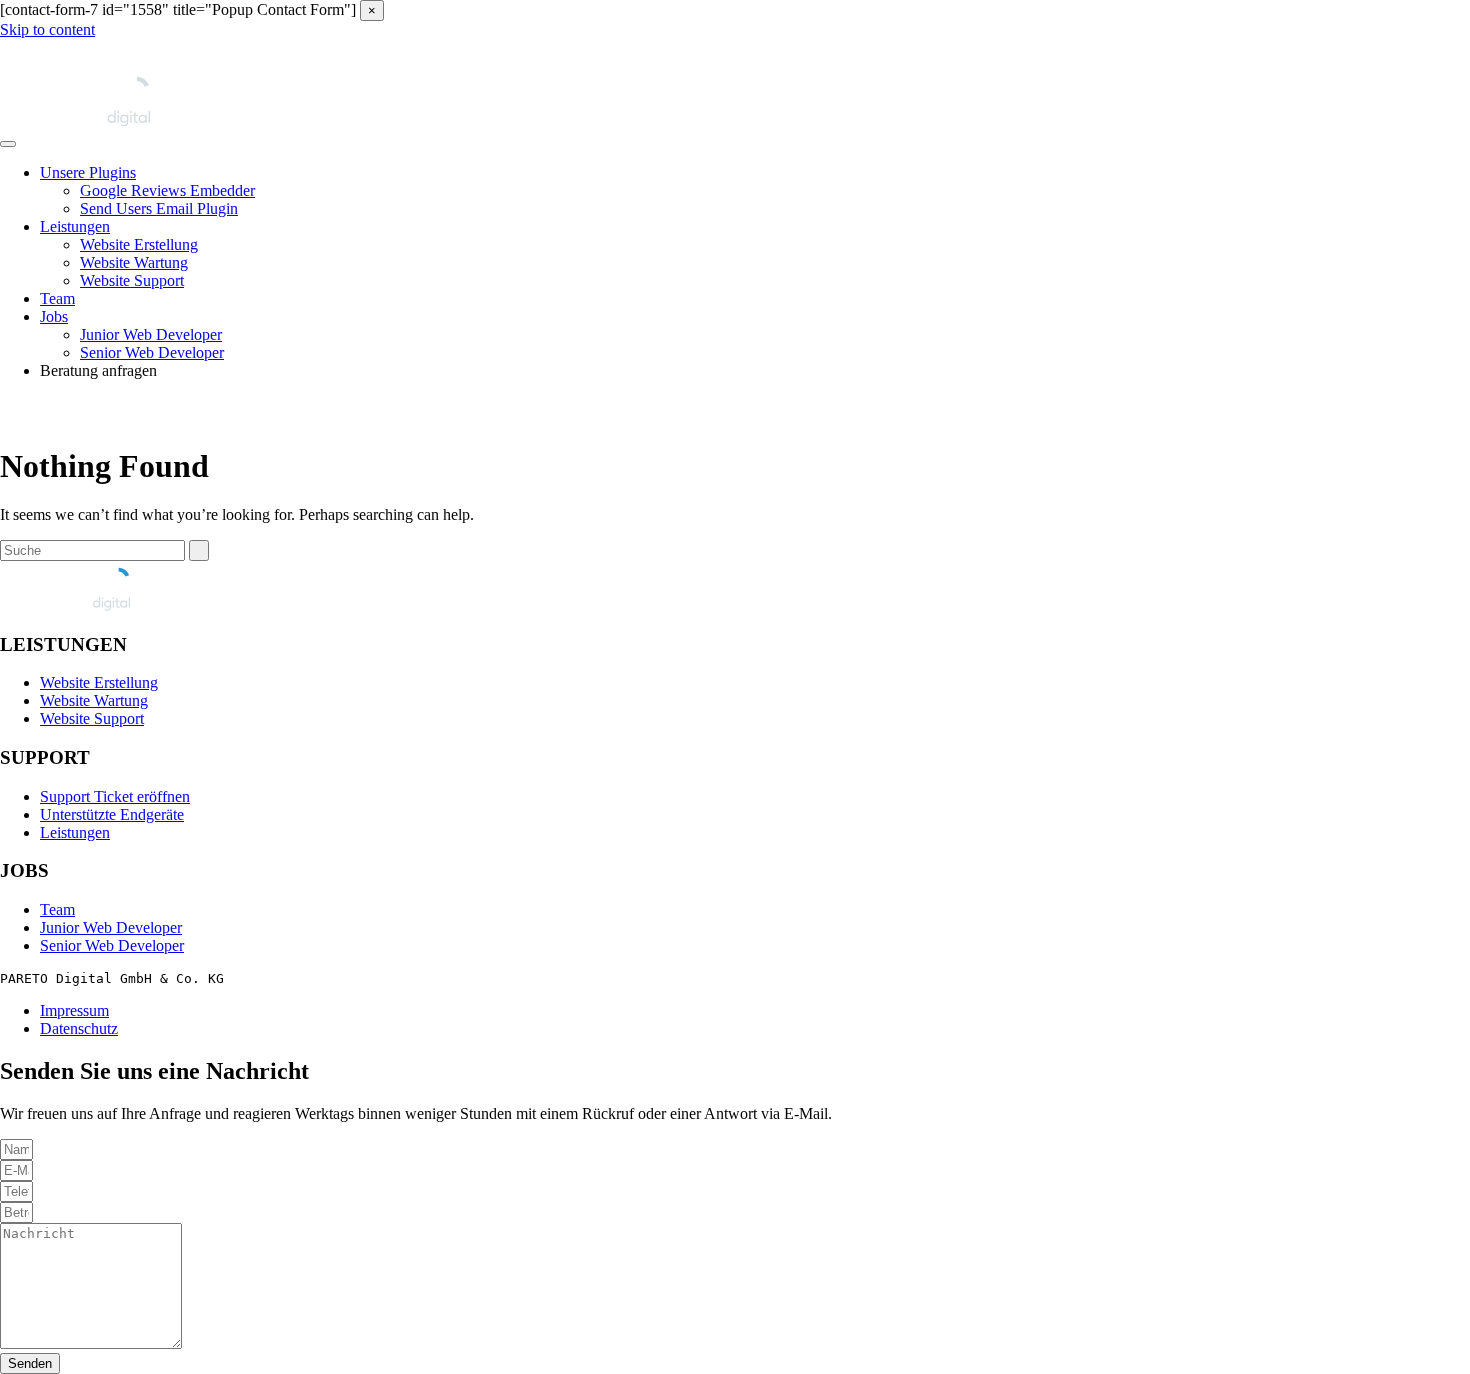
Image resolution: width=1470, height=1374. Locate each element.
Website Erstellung (139, 244)
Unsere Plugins (88, 172)
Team (57, 298)
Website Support (132, 280)
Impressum (74, 1010)
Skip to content (47, 29)
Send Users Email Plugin (159, 208)
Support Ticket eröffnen (115, 796)
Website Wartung (134, 262)
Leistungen (75, 226)
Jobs (54, 316)
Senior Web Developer (152, 352)
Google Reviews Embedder (167, 190)
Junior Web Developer (151, 334)
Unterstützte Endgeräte (112, 814)
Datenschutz (79, 1028)
